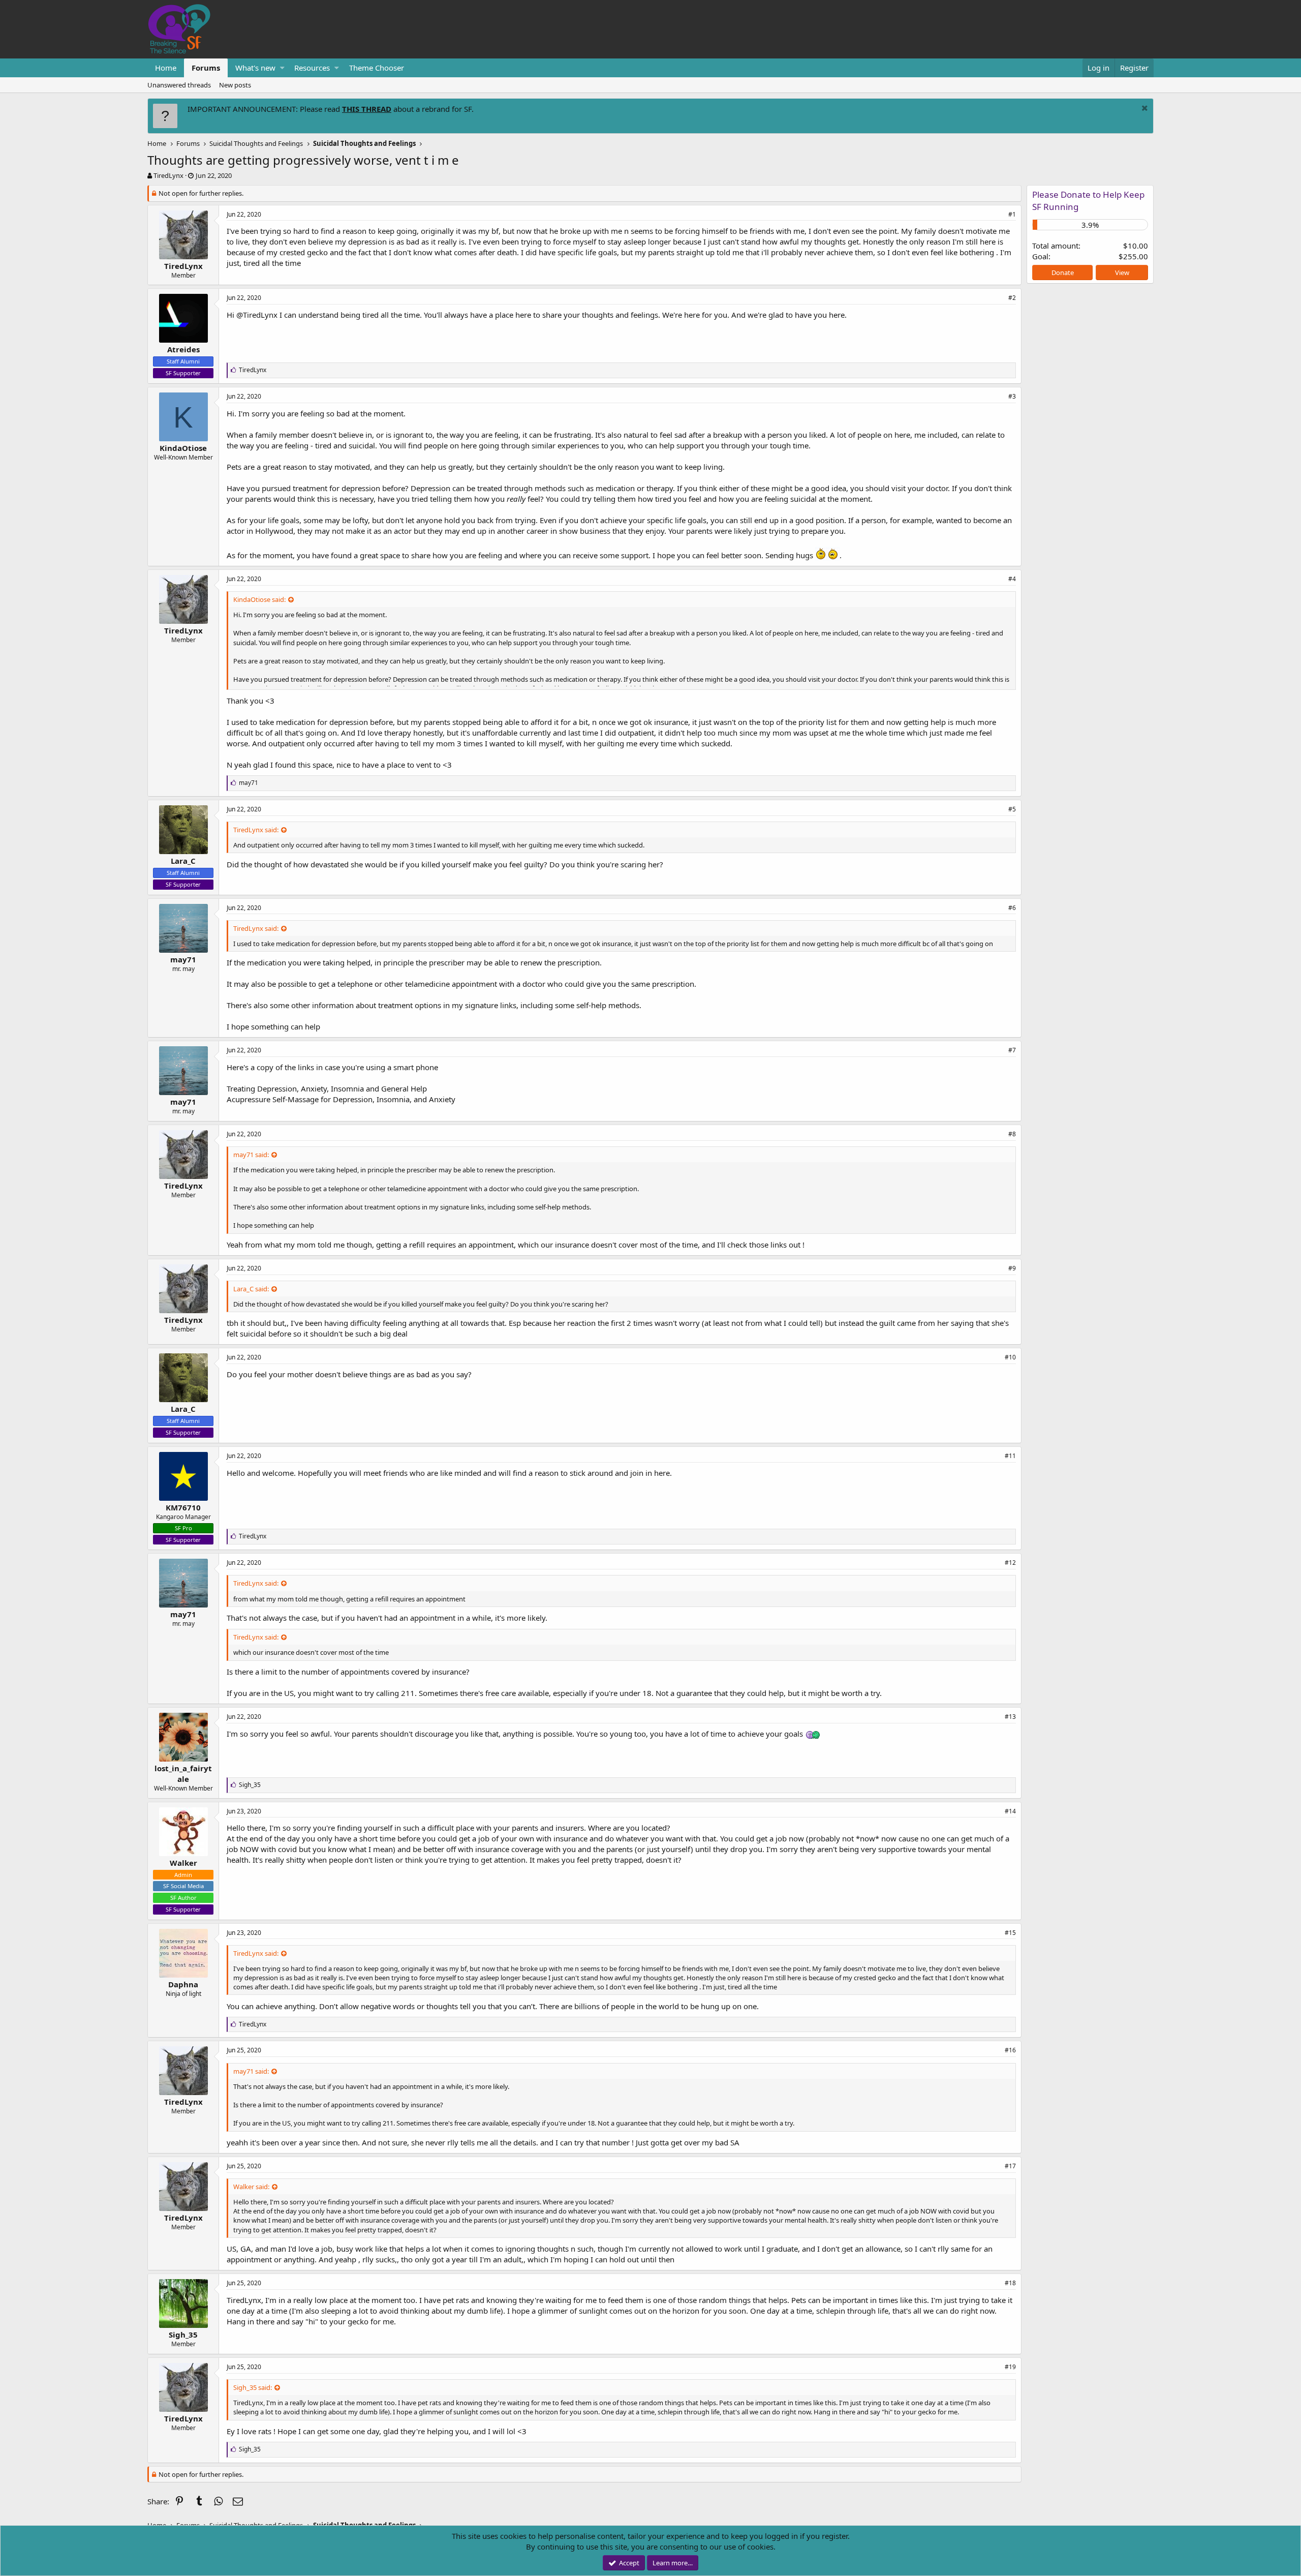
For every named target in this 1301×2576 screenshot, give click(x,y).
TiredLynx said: (256, 830)
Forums (206, 68)
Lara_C (183, 861)
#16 (1010, 2050)
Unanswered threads (179, 85)
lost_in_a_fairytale (183, 1774)
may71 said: (251, 1155)
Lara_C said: (251, 1289)
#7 (1012, 1050)
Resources (312, 68)
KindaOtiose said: (259, 599)
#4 (1012, 579)
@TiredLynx (257, 315)
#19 (1010, 2367)
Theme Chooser (377, 68)
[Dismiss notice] (1143, 109)
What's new (255, 68)
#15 (1010, 1933)
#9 (1012, 1268)
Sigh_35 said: (253, 2387)
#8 (1012, 1134)
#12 (1010, 1563)
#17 (1010, 2166)
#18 (1010, 2283)
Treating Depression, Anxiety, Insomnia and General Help (327, 1088)
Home (166, 68)
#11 (1010, 1456)
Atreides (183, 349)
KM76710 (183, 1507)
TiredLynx (168, 175)
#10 (1010, 1357)
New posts (235, 85)
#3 (1012, 396)
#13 (1010, 1717)
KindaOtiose (183, 448)
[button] (282, 68)
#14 (1010, 1811)
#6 (1012, 908)
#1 (1012, 214)
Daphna (183, 1984)
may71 (183, 959)
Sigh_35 (183, 2335)
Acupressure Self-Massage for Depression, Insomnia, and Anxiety (341, 1099)
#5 (1012, 809)
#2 (1012, 298)
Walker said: (251, 2187)
